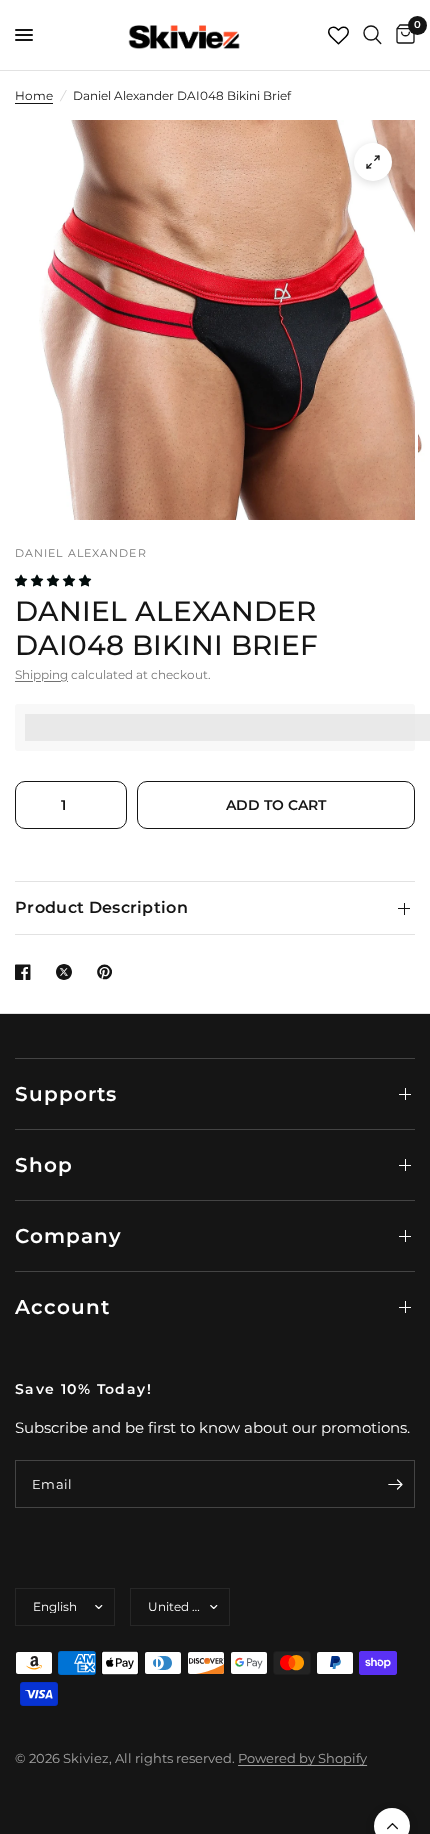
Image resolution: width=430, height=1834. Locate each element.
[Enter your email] (395, 1484)
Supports (66, 1094)
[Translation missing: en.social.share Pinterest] (109, 972)
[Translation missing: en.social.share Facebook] (27, 972)
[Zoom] (373, 162)
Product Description (101, 907)
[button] (54, 580)
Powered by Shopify (302, 1758)
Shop (44, 1165)
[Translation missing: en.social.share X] (68, 972)
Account (62, 1307)
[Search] (372, 35)
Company (68, 1236)
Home (34, 95)
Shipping (41, 674)
